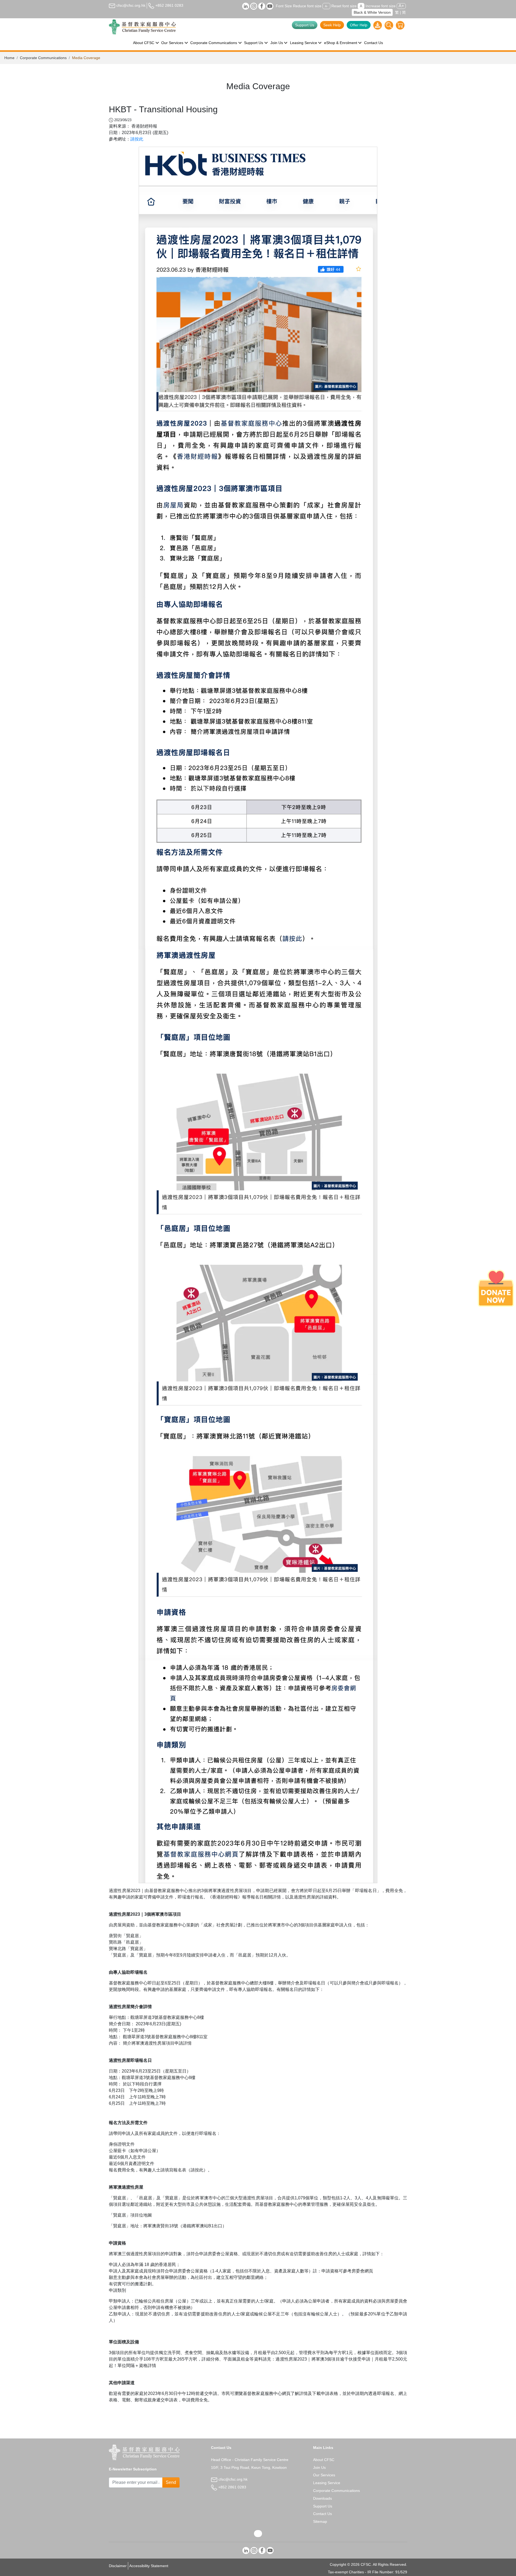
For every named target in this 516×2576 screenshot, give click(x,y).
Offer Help (359, 25)
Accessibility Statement (149, 2566)
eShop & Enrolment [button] (341, 43)
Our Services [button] (172, 43)
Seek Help (332, 25)
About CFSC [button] (144, 43)
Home (9, 58)
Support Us (305, 25)
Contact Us (374, 43)
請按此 (137, 139)
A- (326, 6)
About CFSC (324, 2460)
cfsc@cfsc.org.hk (130, 5)
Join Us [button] (277, 43)
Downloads (322, 2498)
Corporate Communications (43, 58)
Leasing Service (327, 2483)
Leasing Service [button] (304, 43)
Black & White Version (372, 12)
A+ (401, 6)
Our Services (324, 2475)
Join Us (319, 2467)
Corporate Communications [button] (214, 43)
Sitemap (320, 2521)
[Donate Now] (496, 1288)
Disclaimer (118, 2566)
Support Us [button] (254, 43)
